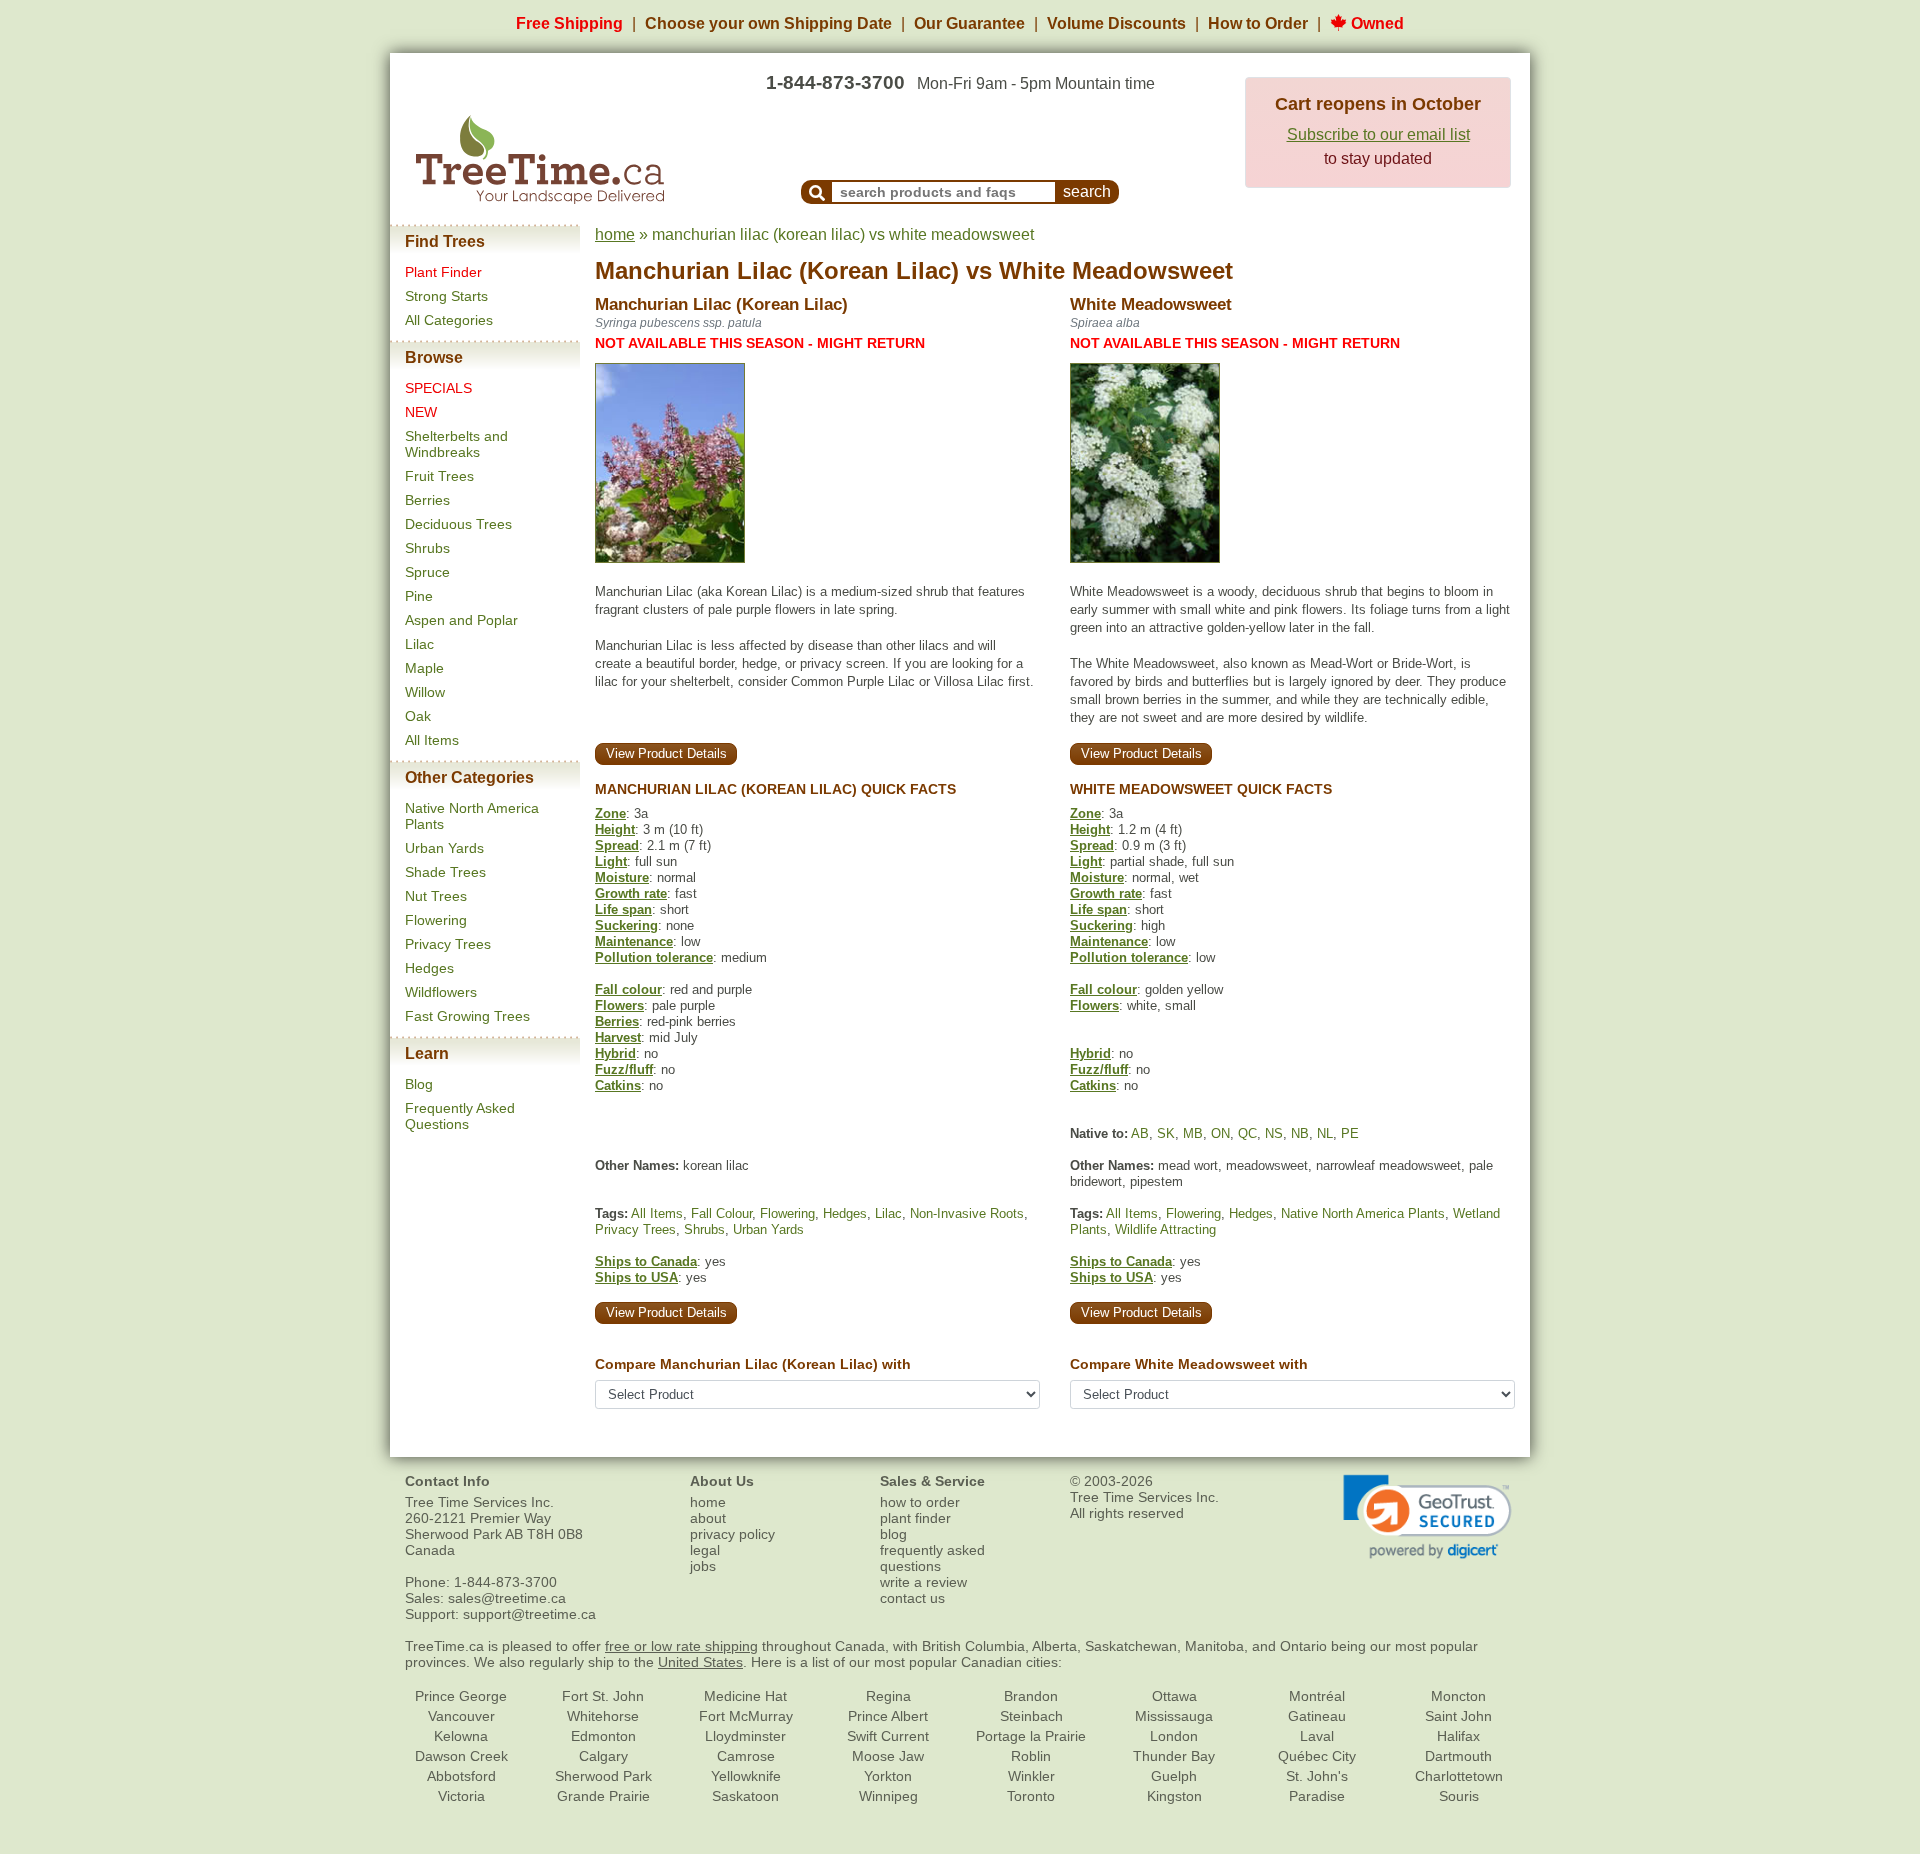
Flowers (619, 1005)
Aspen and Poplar (461, 620)
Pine (419, 596)
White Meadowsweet (1116, 270)
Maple (424, 668)
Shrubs (427, 548)
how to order (920, 1502)
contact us (912, 1598)
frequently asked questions (932, 1558)
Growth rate (631, 893)
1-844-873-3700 (835, 82)
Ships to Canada (646, 1261)
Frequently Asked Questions (460, 1116)
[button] (1427, 1517)
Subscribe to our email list (1378, 134)
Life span (623, 909)
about (708, 1518)
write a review (923, 1582)
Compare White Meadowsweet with (1189, 1364)
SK (1166, 1133)
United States (700, 1662)
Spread (617, 845)
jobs (703, 1566)
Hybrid (615, 1053)
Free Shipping (569, 23)
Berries (427, 500)
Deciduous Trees (458, 524)
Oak (418, 716)
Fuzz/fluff (624, 1069)
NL (1325, 1133)
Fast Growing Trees (467, 1016)
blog (893, 1534)
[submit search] (817, 192)
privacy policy (732, 1534)
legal (705, 1550)
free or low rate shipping (681, 1646)
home (615, 234)
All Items (432, 740)
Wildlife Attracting (1165, 1229)
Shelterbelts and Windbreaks (456, 444)
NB (1300, 1133)
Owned (1375, 23)
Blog (419, 1084)
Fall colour (628, 989)
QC (1247, 1133)
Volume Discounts (1116, 23)
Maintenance (634, 941)
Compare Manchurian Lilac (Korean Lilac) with (753, 1364)
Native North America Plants (1363, 1213)
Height (615, 829)
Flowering (436, 920)
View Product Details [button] (666, 753)
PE (1350, 1133)
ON (1220, 1133)
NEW (421, 412)
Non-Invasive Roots (967, 1213)
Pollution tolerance (654, 957)
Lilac (419, 644)
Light (611, 861)
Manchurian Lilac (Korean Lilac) (777, 270)
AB (1140, 1133)
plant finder (915, 1518)
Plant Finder (443, 272)
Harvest (618, 1037)
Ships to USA (636, 1277)
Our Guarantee (969, 23)
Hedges (429, 968)
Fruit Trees (439, 476)
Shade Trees (445, 872)
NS (1274, 1133)
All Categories (449, 320)
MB (1193, 1133)
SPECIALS (438, 388)
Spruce (427, 572)
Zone (610, 813)
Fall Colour (721, 1213)
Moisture (622, 877)
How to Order (1258, 23)
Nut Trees (436, 896)
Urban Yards (444, 848)
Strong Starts (446, 296)
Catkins (618, 1085)
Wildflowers (441, 992)
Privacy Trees (448, 944)
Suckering (626, 925)
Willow (425, 692)
